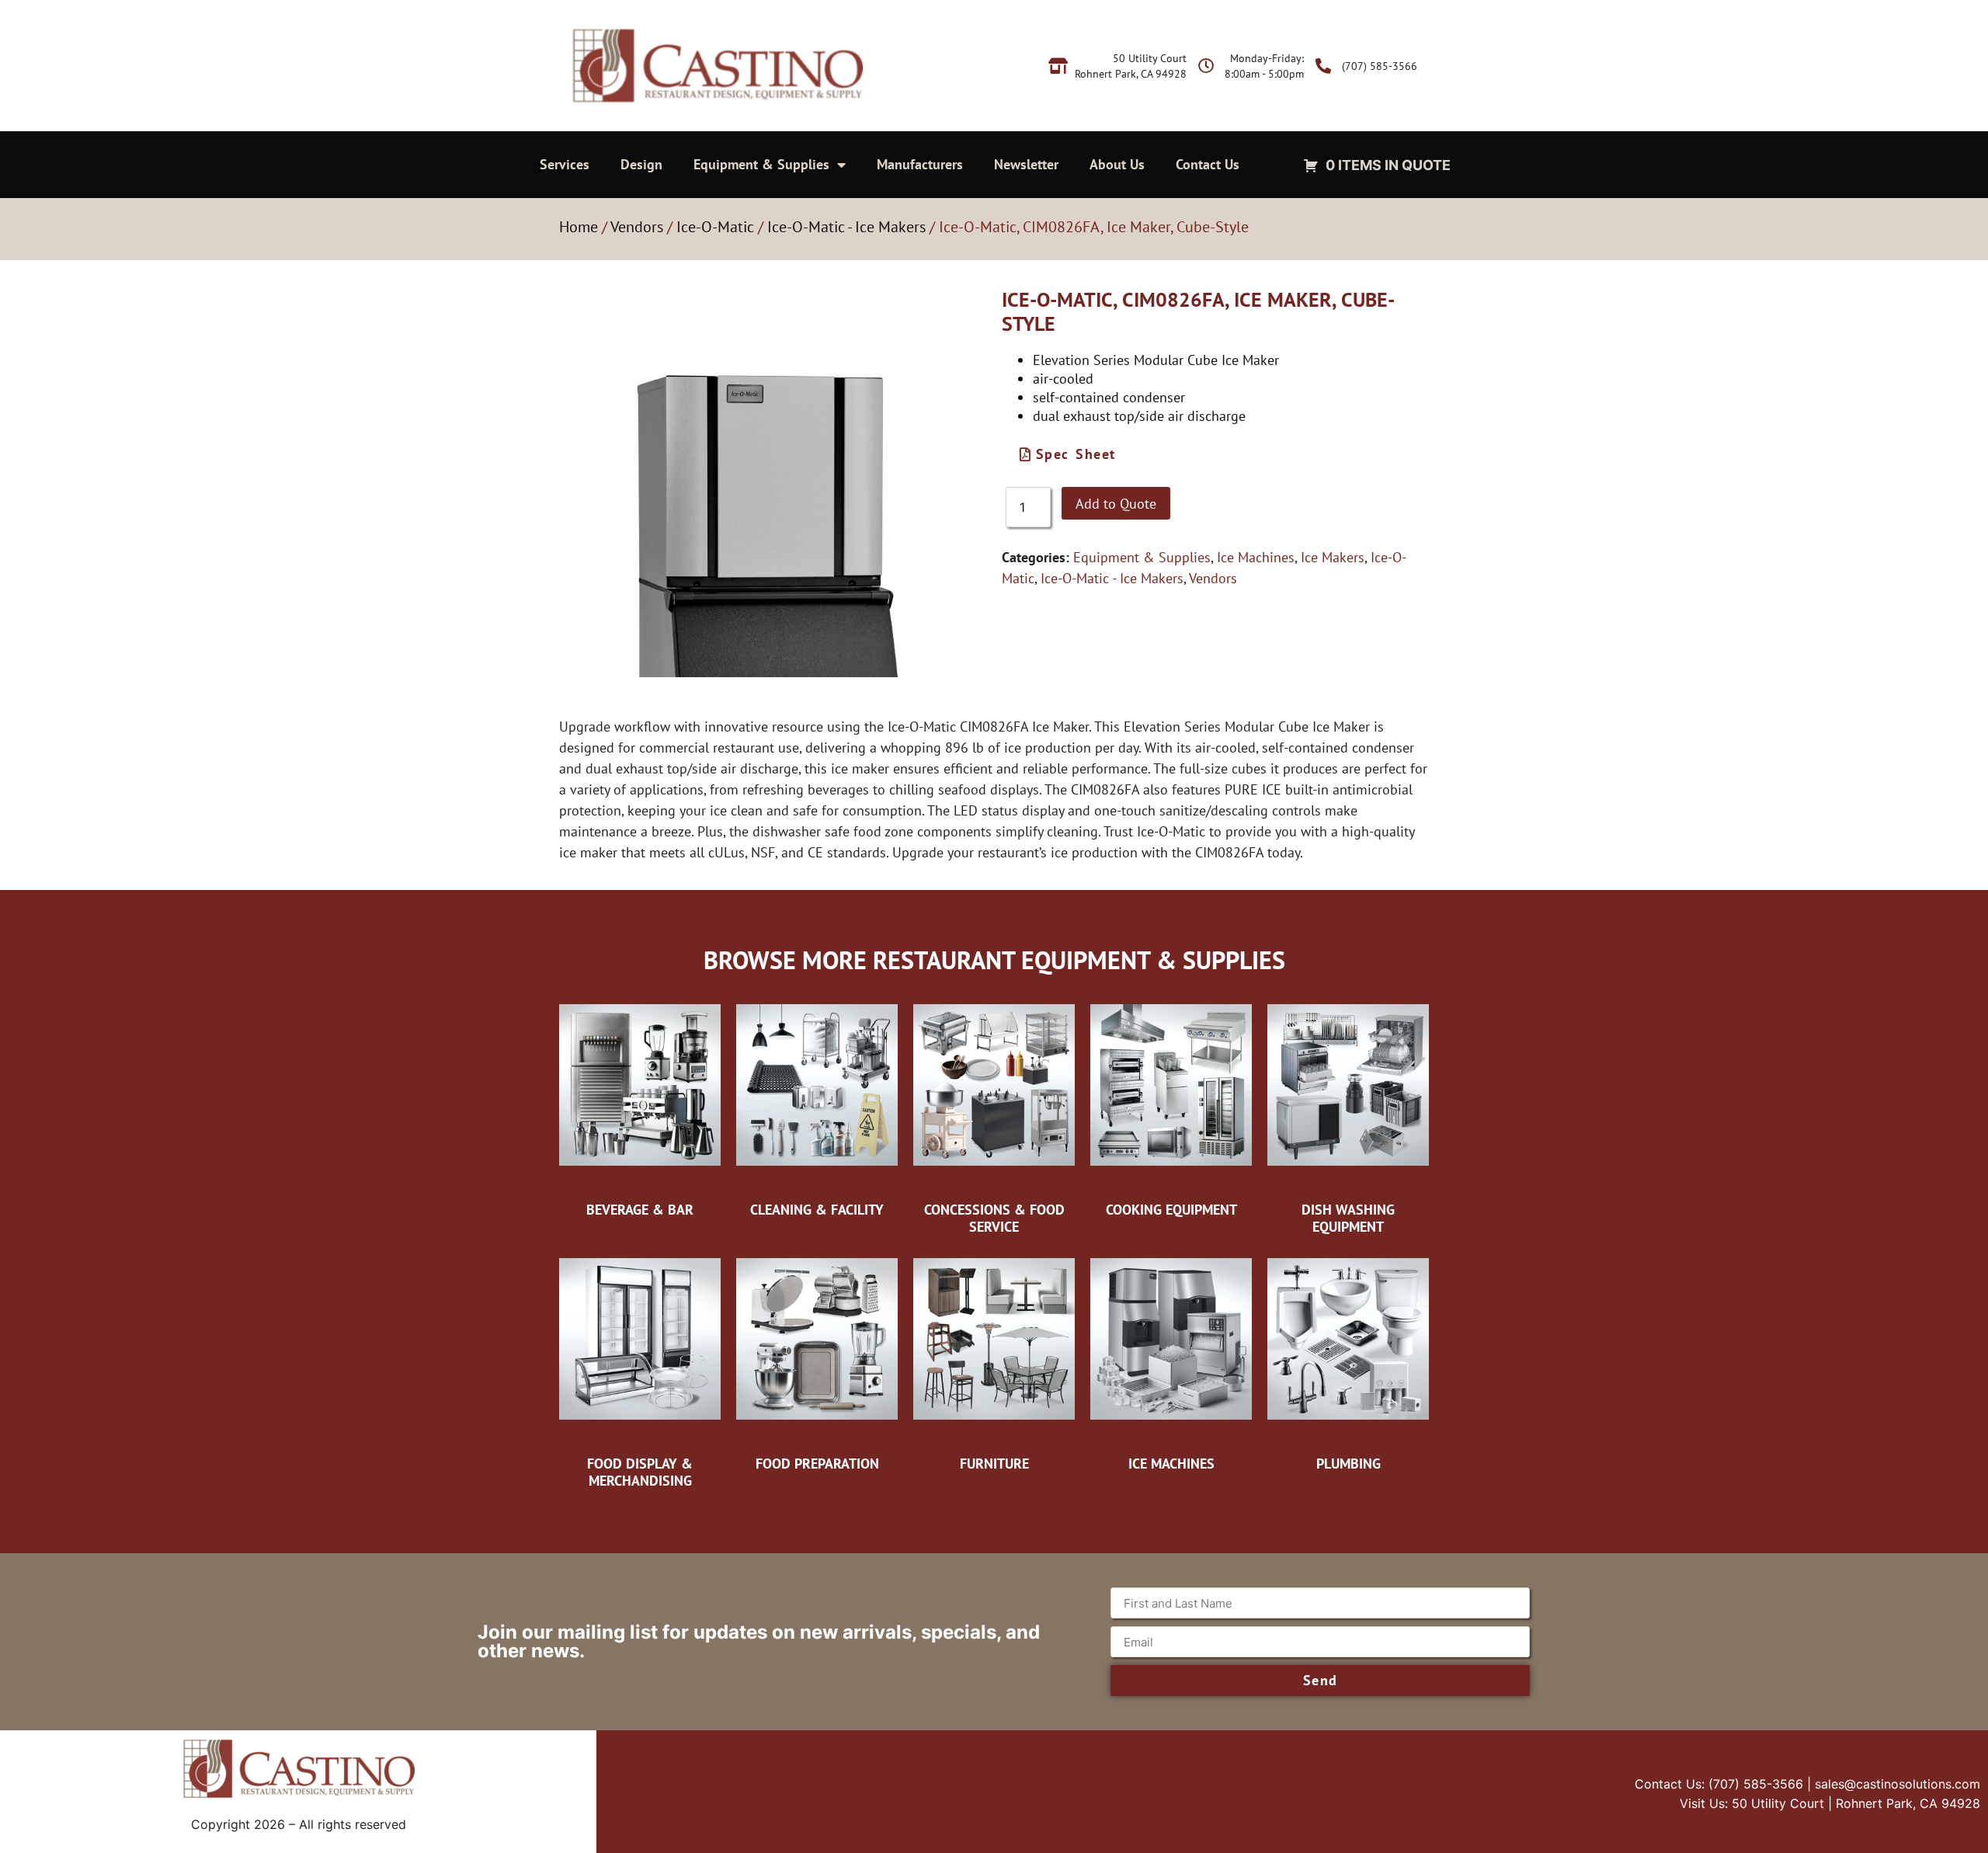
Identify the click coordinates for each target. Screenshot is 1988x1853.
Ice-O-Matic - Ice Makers (846, 227)
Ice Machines (1256, 557)
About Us (1117, 164)
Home (579, 227)
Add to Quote (1116, 504)
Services (565, 164)
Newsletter (1026, 164)
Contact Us (1208, 164)
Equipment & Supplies (761, 164)
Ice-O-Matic (715, 227)
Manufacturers (920, 164)
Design (641, 164)
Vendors (637, 227)
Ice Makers (1333, 557)
